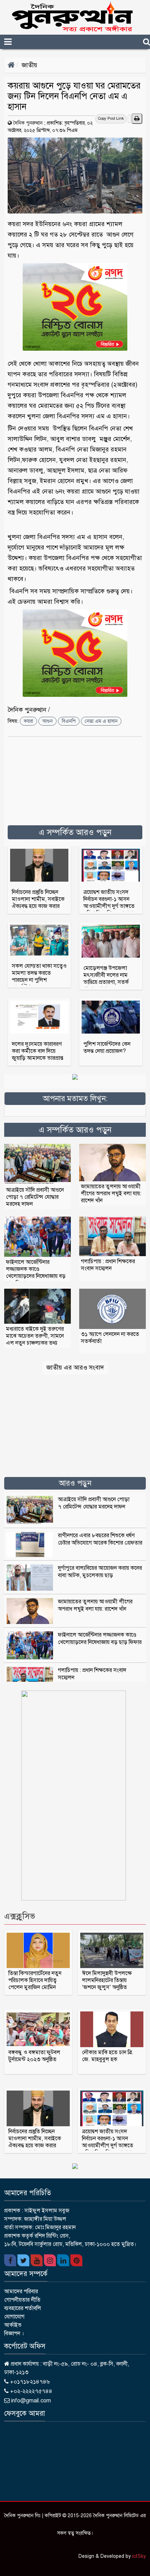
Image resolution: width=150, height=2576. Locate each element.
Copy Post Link (111, 118)
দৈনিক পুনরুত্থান (28, 123)
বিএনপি (69, 721)
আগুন (47, 721)
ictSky (139, 2556)
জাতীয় (29, 65)
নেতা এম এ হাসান (101, 721)
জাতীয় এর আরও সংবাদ (75, 1367)
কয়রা (28, 721)
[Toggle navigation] (20, 42)
